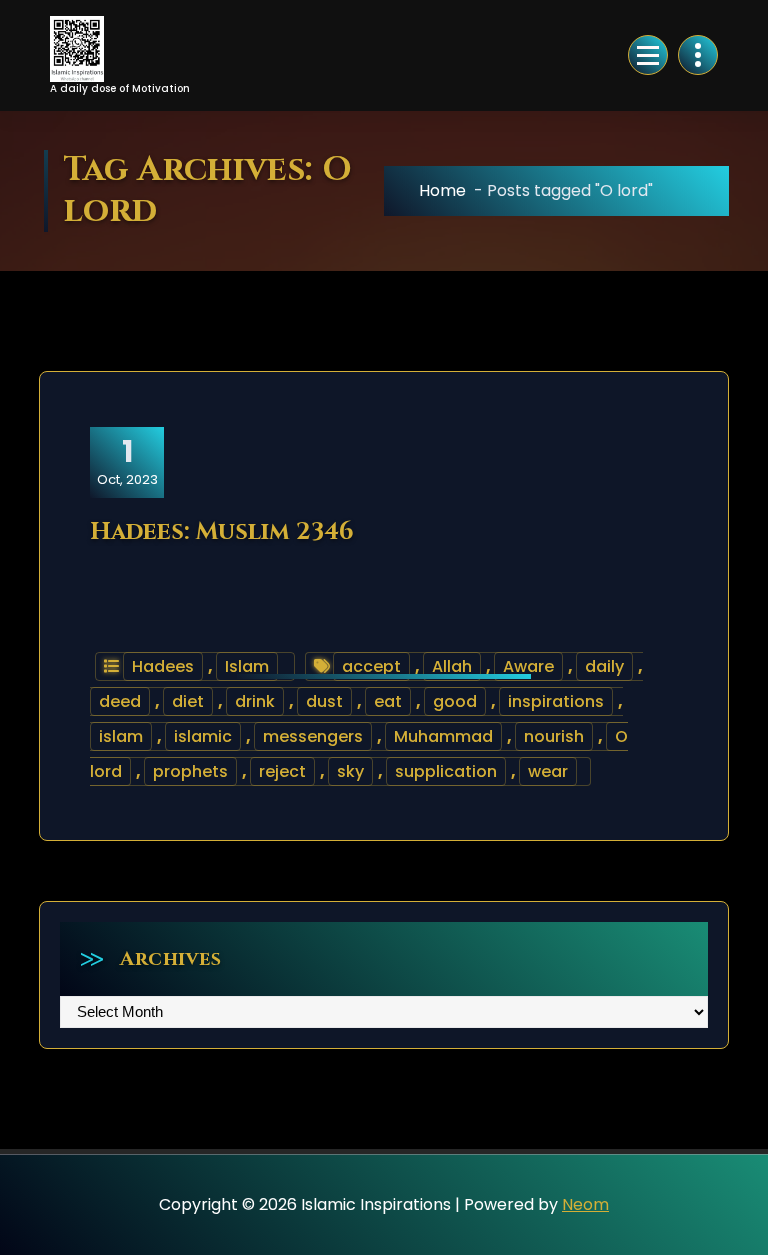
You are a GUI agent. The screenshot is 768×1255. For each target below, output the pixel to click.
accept (371, 666)
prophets (190, 771)
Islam (247, 666)
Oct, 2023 (127, 461)
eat (388, 701)
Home (442, 190)
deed (120, 701)
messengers (313, 736)
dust (324, 701)
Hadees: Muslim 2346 (222, 532)
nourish (554, 736)
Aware (528, 666)
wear (548, 771)
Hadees (163, 666)
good (455, 701)
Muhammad (443, 736)
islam (121, 736)
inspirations (556, 701)
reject (282, 771)
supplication (446, 771)
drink (255, 701)
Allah (452, 666)
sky (350, 771)
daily (604, 666)
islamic (203, 736)
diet (188, 701)
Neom (585, 1204)
